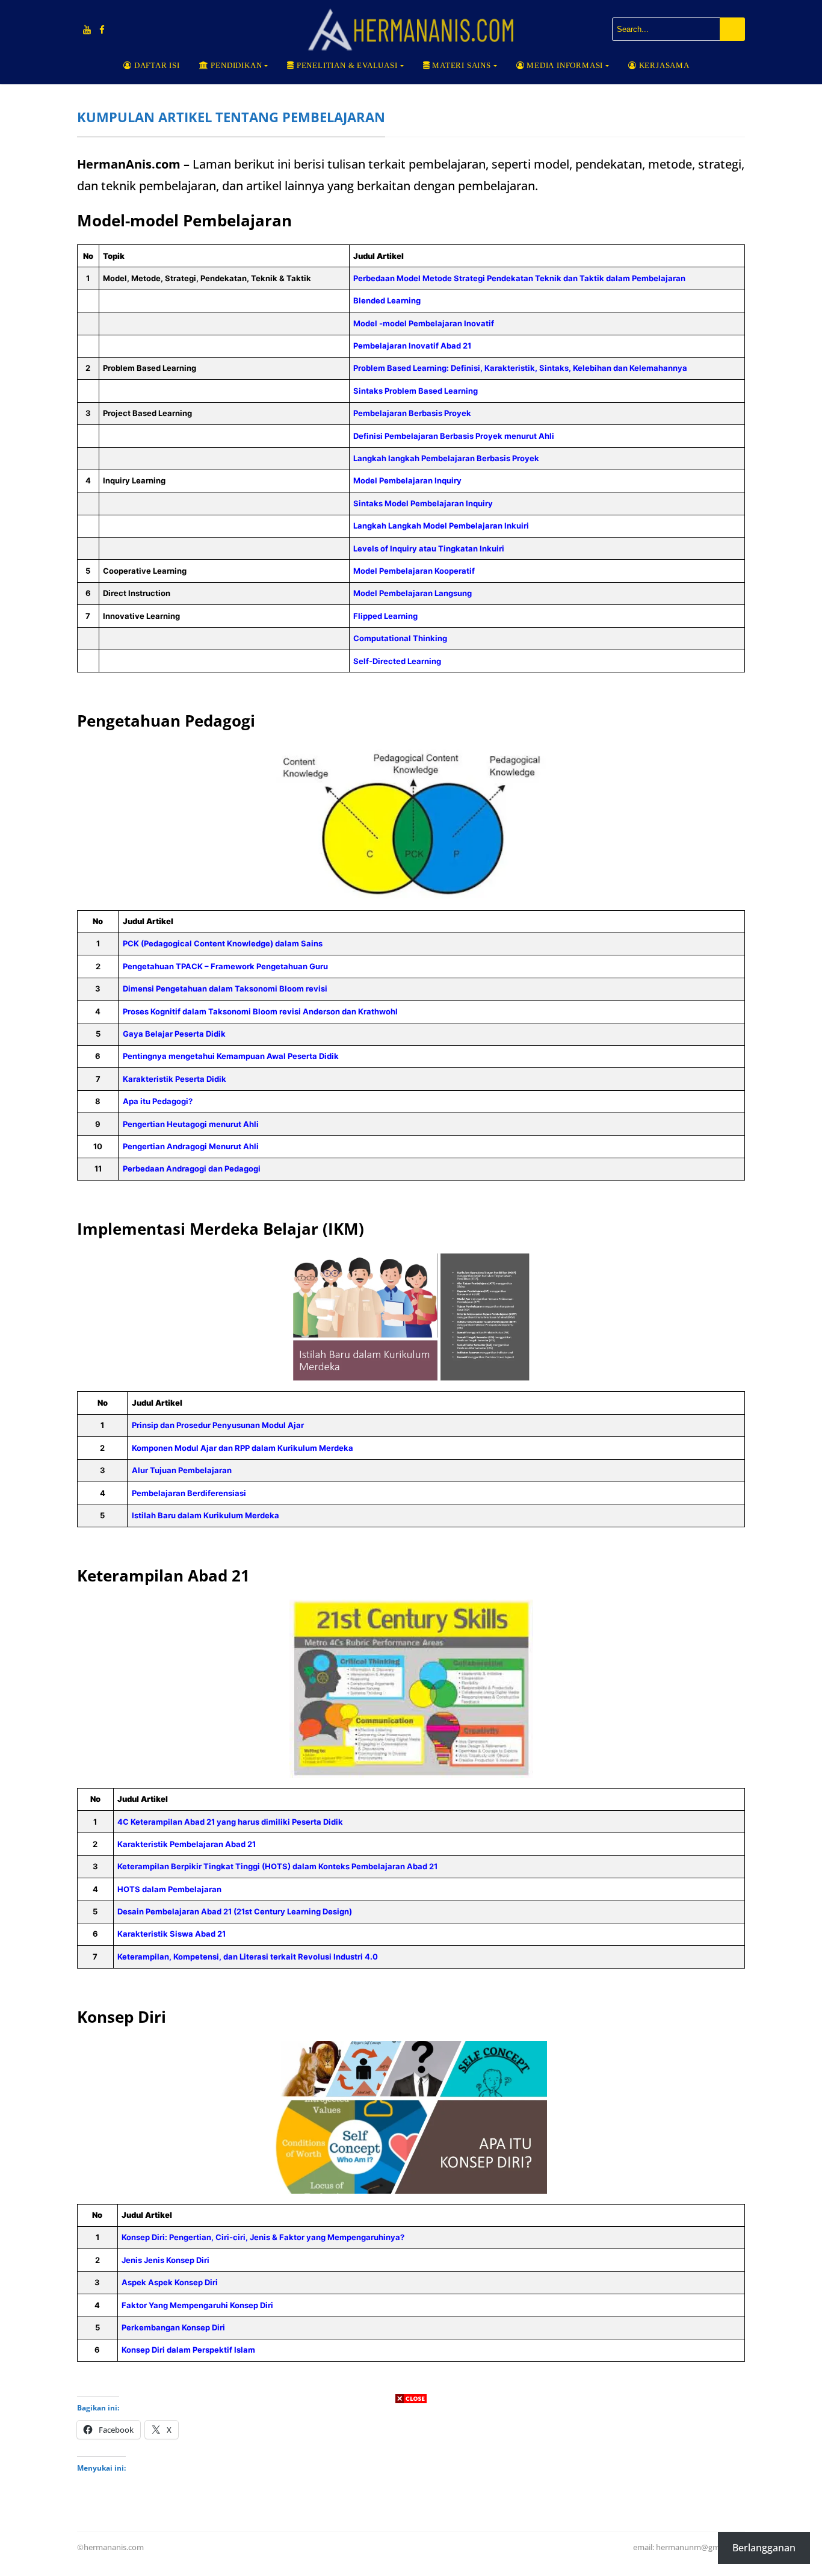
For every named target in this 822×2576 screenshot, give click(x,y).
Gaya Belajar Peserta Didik (174, 1034)
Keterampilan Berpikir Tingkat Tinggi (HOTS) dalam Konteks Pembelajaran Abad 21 (277, 1866)
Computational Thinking (400, 638)
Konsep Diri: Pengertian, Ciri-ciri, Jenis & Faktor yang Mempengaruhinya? (263, 2237)
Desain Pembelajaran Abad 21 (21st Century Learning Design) (235, 1911)
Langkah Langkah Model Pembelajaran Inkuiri (441, 526)
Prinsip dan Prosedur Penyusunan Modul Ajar (218, 1425)
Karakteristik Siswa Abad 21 (172, 1934)
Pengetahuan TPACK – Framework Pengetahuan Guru (225, 966)
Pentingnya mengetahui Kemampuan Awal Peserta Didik (231, 1056)
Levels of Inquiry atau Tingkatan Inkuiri (429, 548)
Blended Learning (387, 300)
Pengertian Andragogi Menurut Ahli (191, 1146)
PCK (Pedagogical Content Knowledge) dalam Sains (223, 943)
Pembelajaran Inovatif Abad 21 (412, 346)
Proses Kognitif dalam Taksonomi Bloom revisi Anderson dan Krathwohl (260, 1011)
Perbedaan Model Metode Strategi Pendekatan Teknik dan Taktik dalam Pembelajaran (520, 278)
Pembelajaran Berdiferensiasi (189, 1493)
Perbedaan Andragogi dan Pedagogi (192, 1169)
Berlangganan (764, 2548)
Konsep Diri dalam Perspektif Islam (188, 2350)
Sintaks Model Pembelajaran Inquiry (423, 503)
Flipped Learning (385, 616)
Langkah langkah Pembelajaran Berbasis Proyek (446, 458)
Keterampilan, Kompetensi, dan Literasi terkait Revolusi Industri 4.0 (248, 1957)
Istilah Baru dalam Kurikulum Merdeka (205, 1515)
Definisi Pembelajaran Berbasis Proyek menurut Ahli (454, 436)
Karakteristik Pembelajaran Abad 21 (187, 1844)
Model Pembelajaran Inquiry (407, 480)
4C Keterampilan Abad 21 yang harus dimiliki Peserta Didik (230, 1822)
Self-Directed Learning (397, 661)
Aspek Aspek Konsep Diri (170, 2282)
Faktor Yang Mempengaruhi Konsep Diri (197, 2305)
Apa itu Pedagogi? (158, 1101)
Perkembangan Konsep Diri (173, 2327)
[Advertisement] (411, 2492)
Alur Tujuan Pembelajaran (182, 1470)
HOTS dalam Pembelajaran (169, 1889)
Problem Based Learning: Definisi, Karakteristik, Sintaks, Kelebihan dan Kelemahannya (520, 368)
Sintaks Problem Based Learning (416, 391)
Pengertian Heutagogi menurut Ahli (191, 1124)
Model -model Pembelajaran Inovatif (424, 323)
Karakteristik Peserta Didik (175, 1079)
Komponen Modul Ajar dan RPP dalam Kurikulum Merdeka (243, 1448)
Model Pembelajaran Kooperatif (414, 571)
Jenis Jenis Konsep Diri (165, 2260)
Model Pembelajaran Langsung (413, 593)
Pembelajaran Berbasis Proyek (412, 413)
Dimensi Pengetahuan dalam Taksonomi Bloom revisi (225, 989)
